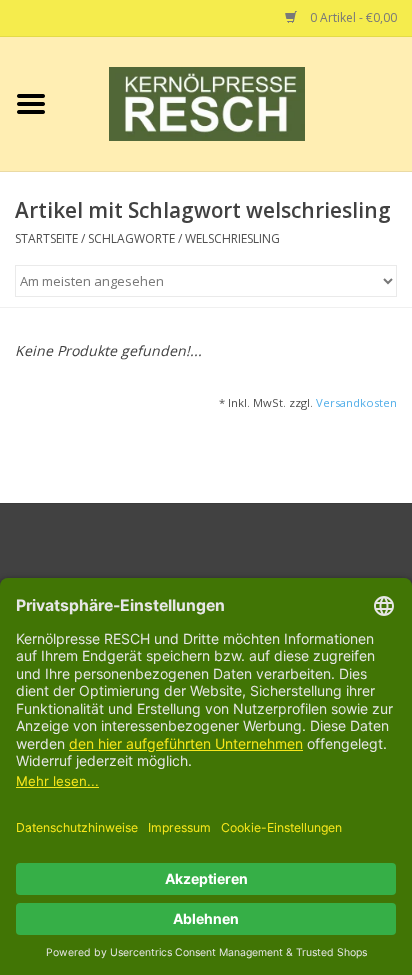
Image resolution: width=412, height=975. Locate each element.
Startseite (46, 238)
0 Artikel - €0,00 (352, 17)
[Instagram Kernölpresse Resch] (242, 564)
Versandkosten (356, 402)
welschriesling (232, 238)
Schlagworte (131, 238)
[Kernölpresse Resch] (237, 102)
